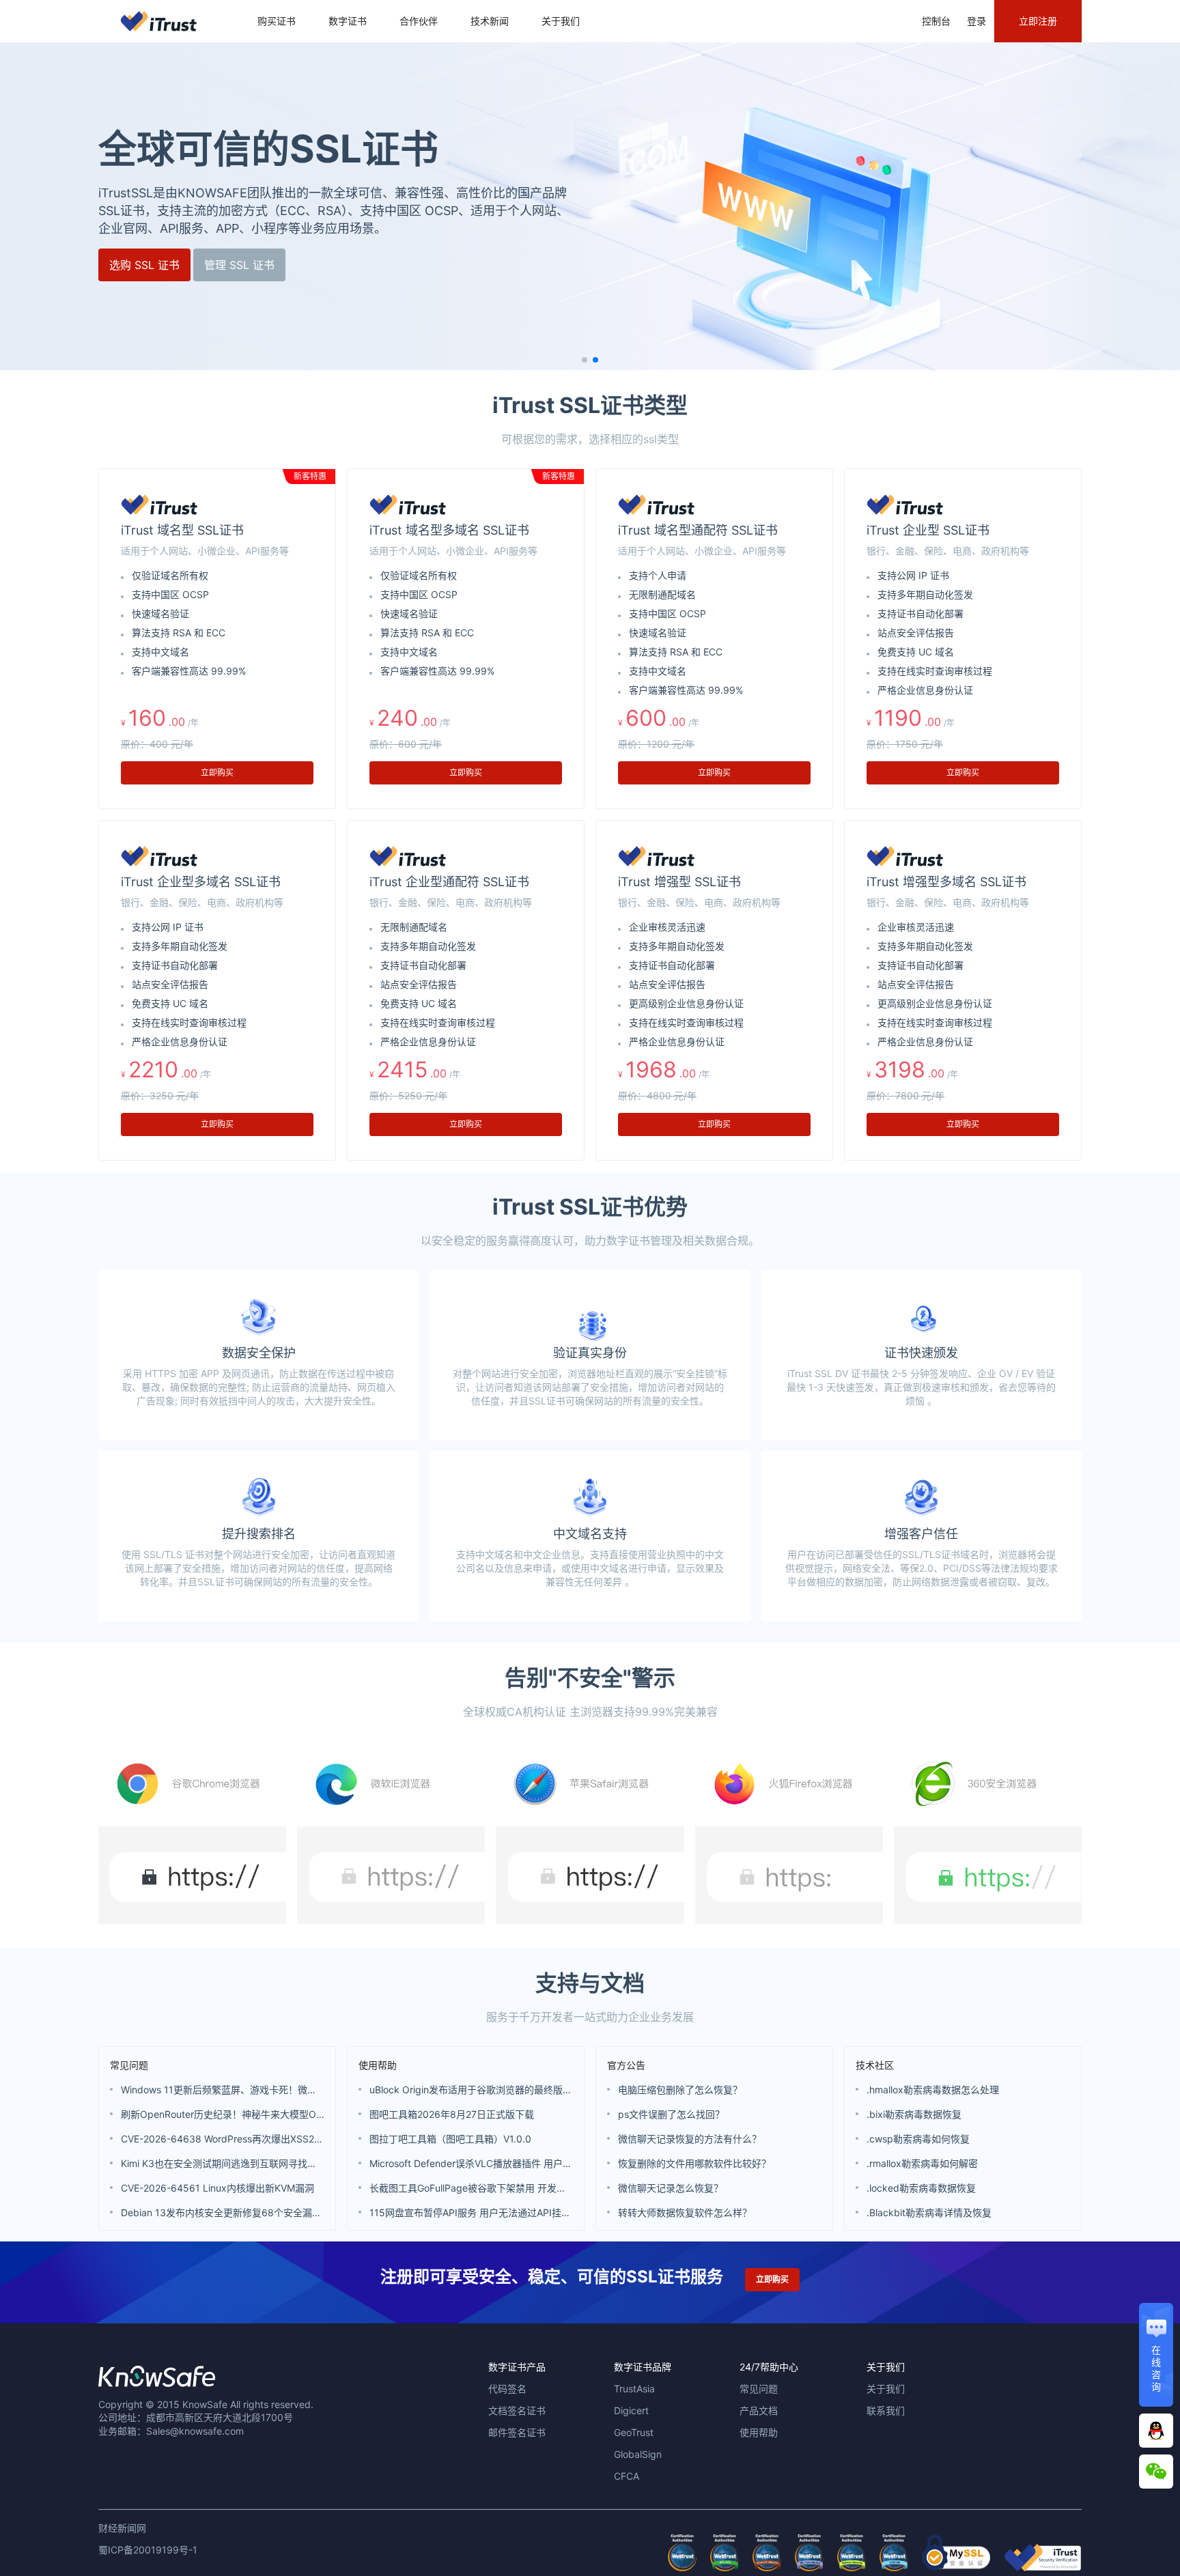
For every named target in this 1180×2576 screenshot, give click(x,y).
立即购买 (217, 773)
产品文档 (759, 2410)
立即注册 (1038, 21)
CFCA (627, 2476)
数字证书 (348, 21)
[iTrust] (1043, 2567)
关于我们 (561, 21)
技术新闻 (490, 21)
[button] (585, 360)
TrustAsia (634, 2389)
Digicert (631, 2410)
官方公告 (626, 2065)
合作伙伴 (419, 21)
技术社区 (875, 2065)
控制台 (936, 21)
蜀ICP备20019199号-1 (148, 2550)
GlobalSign (638, 2454)
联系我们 (886, 2410)
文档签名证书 (517, 2410)
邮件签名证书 (517, 2432)
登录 (977, 21)
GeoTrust (634, 2432)
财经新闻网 (122, 2528)
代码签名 (507, 2389)
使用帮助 (378, 2065)
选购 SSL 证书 (144, 265)
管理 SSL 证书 (239, 265)
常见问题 (129, 2065)
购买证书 (277, 21)
